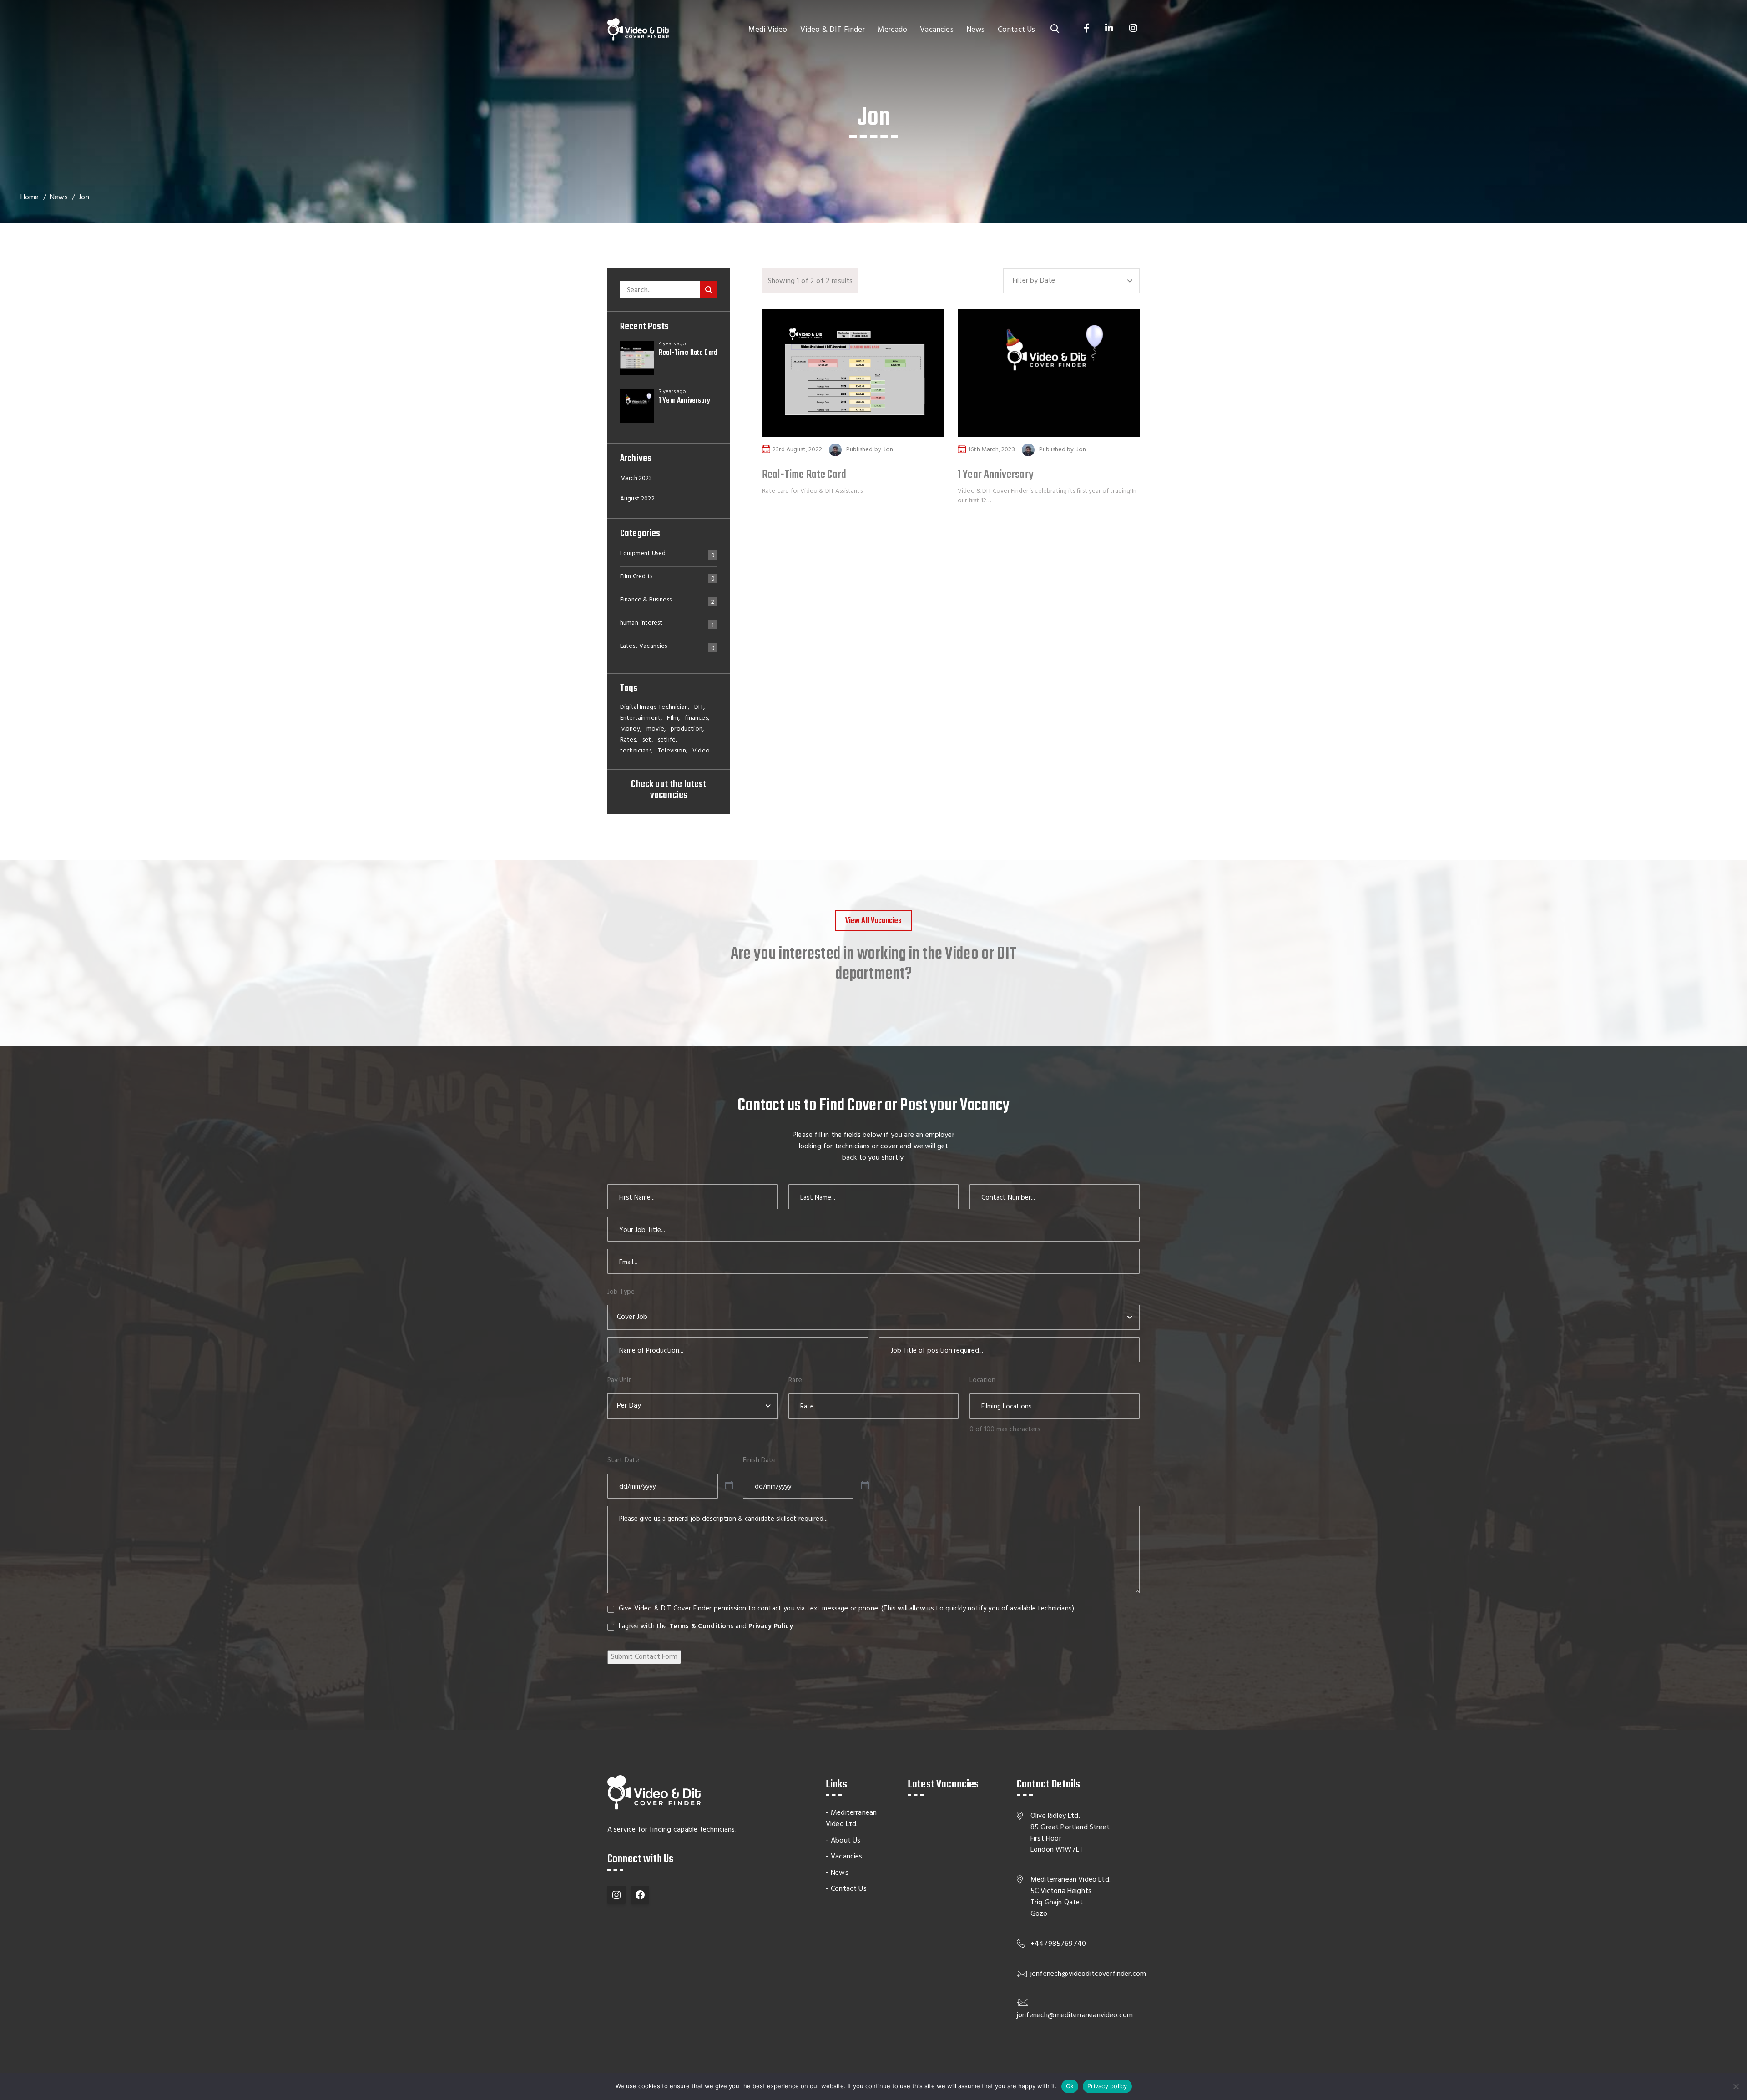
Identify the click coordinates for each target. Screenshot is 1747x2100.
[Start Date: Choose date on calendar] (729, 1486)
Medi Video (768, 30)
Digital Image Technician (654, 707)
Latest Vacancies (644, 647)
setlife (667, 740)
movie (655, 729)
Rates (628, 740)
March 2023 (636, 478)
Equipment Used (643, 555)
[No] (1736, 2086)
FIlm (673, 718)
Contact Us (1017, 30)
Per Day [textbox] (629, 1406)
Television (672, 751)
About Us (846, 1841)
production (687, 729)
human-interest (641, 624)
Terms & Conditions (702, 1626)
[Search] (709, 290)
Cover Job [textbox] (632, 1317)
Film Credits (636, 578)
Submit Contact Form (644, 1657)
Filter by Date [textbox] (1034, 281)
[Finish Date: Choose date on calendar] (865, 1486)
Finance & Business (646, 601)
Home (30, 197)
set (647, 740)
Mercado (892, 30)
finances (696, 718)
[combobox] (1071, 281)
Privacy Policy (770, 1626)
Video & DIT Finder (833, 30)
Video (701, 751)
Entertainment (640, 718)
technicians (636, 751)
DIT (699, 707)
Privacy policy (1107, 2086)
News (976, 30)
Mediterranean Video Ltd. (851, 1819)
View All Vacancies (874, 921)
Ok (1070, 2086)
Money (630, 729)
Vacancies (937, 30)
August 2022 (637, 499)
